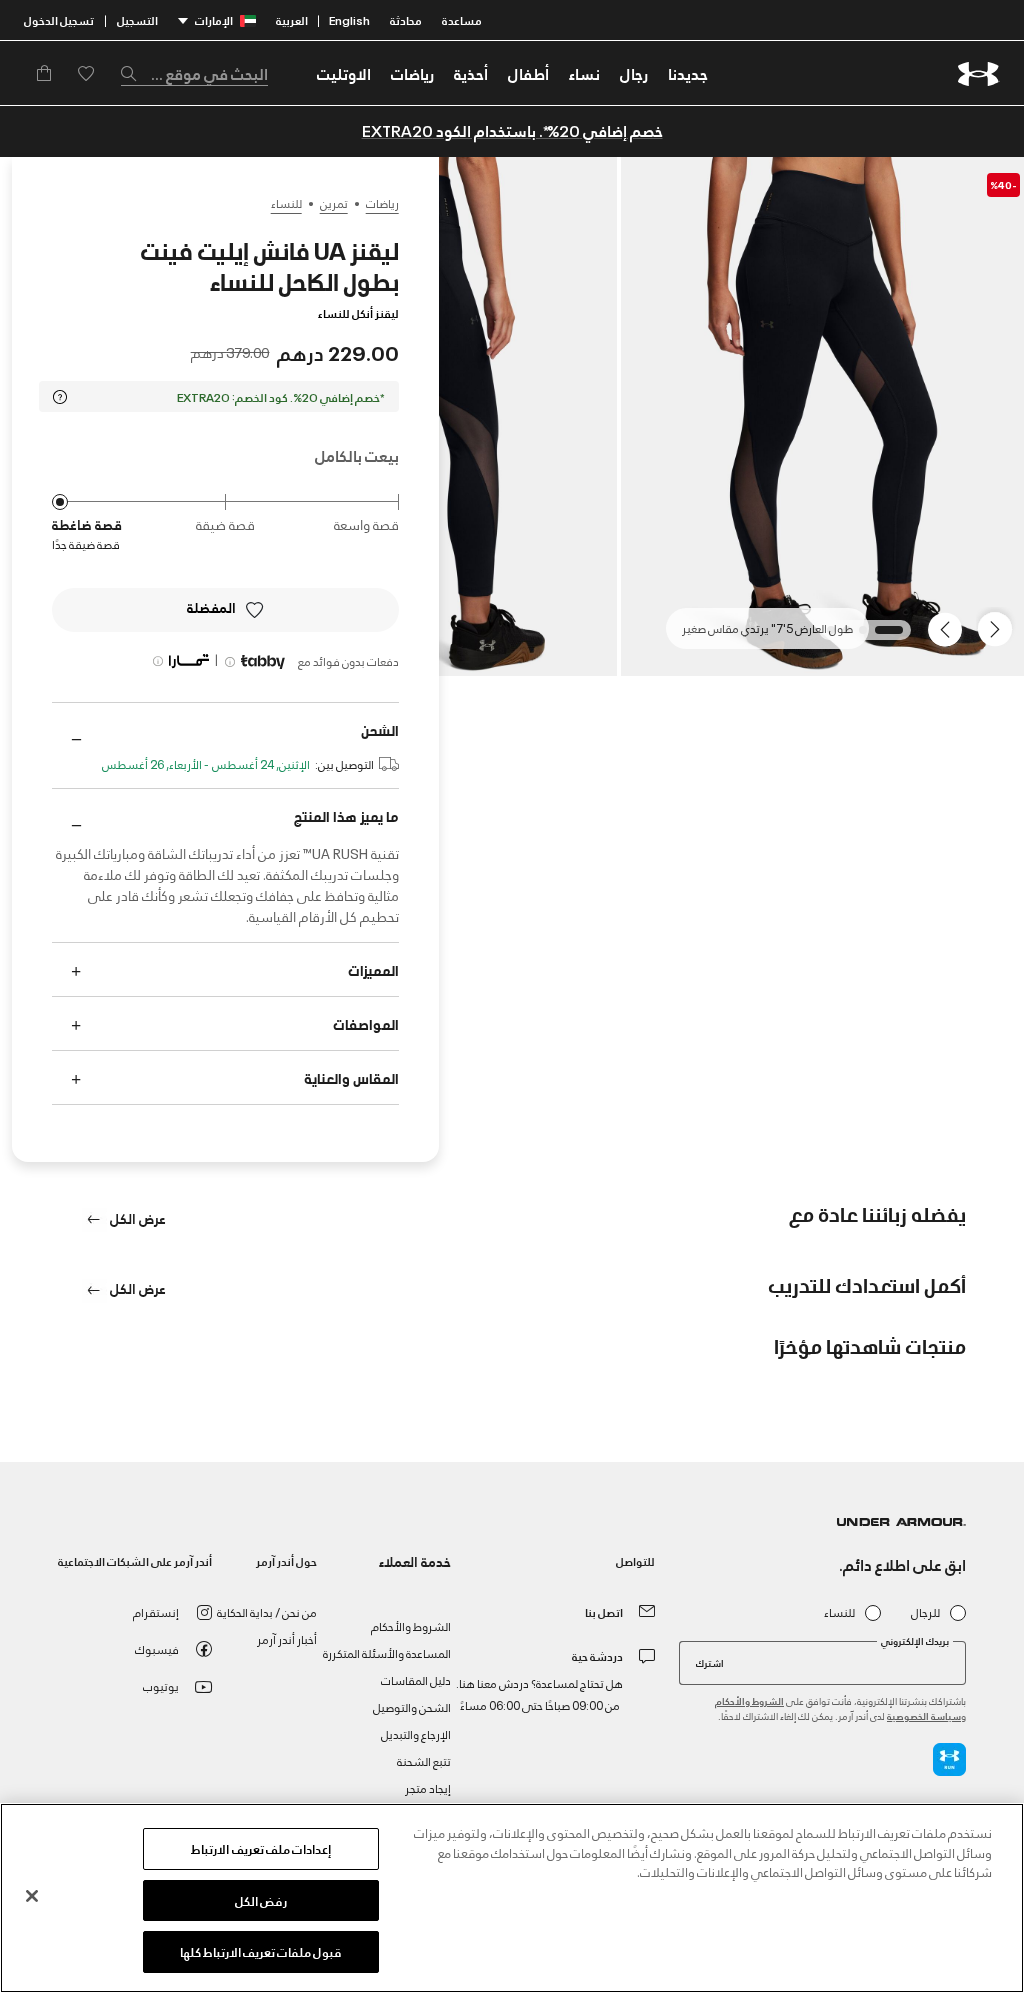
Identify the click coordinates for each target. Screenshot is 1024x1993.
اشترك (710, 1662)
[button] (634, 73)
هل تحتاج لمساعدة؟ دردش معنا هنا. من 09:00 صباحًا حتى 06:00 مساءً (539, 1693)
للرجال (925, 1612)
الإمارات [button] (214, 19)
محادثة (406, 19)
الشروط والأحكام (749, 1700)
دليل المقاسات (416, 1679)
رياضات (382, 203)
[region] (512, 1898)
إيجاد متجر (428, 1787)
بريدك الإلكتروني (915, 1641)
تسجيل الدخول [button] (59, 19)
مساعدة (462, 19)
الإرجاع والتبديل (416, 1733)
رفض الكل (261, 1900)
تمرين (334, 203)
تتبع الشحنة (424, 1760)
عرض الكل (136, 1217)
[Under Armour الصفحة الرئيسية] (978, 73)
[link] (688, 73)
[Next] (948, 628)
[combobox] (194, 73)
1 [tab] (893, 636)
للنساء (286, 203)
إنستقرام (156, 1611)
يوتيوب (161, 1685)
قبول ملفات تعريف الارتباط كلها (261, 1951)
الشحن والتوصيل (412, 1706)
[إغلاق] (32, 1896)
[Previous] (1000, 628)
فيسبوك (157, 1648)
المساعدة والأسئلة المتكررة (387, 1652)
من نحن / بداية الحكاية (267, 1611)
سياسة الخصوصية (924, 1715)
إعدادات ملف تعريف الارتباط (260, 1848)
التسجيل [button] (137, 19)
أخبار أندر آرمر (287, 1638)
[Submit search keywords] (134, 73)
